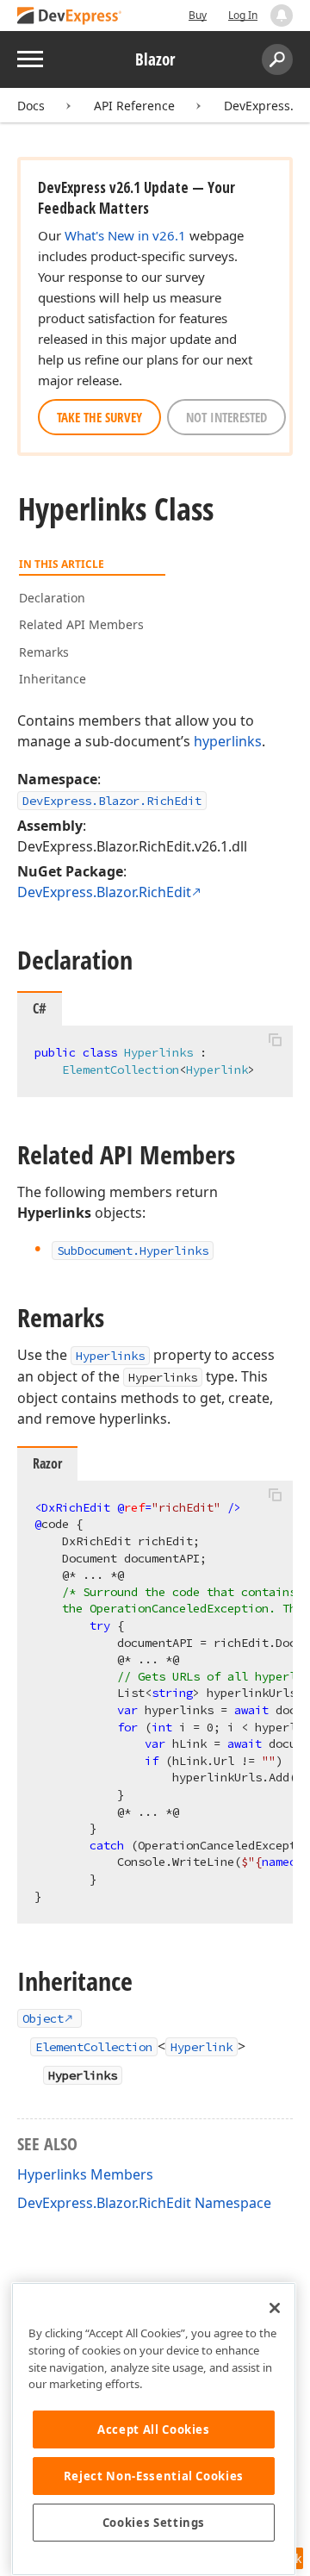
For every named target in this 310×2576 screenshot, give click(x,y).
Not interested (226, 417)
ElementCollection (94, 2047)
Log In (243, 15)
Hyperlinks (110, 1356)
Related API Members (81, 624)
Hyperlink (201, 2047)
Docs (31, 106)
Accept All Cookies (154, 2429)
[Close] (275, 2308)
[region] (154, 2429)
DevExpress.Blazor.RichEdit (112, 801)
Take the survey (99, 417)
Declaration (52, 598)
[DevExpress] (70, 17)
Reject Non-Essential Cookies (154, 2476)
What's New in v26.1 (125, 235)
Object (43, 2018)
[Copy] (275, 1040)
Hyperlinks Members (85, 2174)
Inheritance (53, 679)
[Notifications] (282, 16)
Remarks (44, 652)
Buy (198, 15)
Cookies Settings (154, 2523)
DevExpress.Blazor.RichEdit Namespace (144, 2203)
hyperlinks (228, 741)
